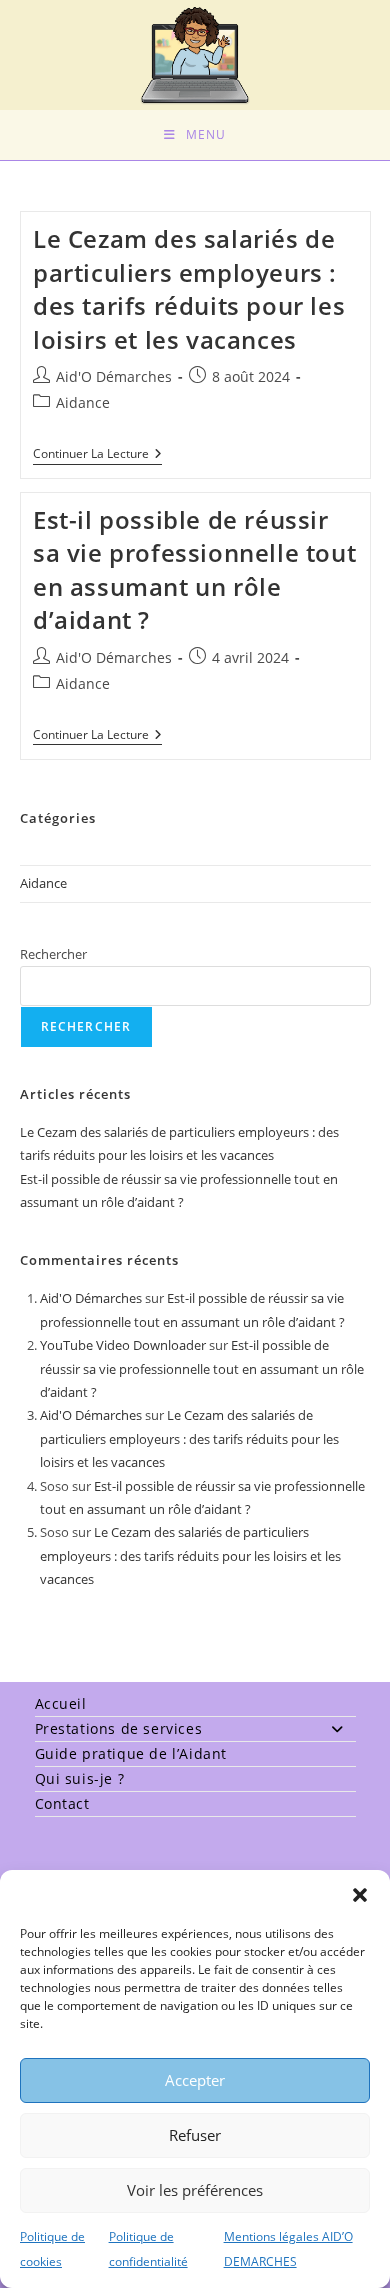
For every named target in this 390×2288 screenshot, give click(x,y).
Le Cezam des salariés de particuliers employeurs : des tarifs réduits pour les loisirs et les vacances (189, 289)
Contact (62, 1803)
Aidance (83, 402)
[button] (360, 1895)
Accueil (61, 1703)
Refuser (195, 2135)
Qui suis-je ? (80, 1778)
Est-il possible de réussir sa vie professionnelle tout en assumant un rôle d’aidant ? (194, 570)
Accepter (195, 2080)
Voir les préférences (195, 2190)
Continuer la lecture (97, 455)
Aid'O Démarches (114, 376)
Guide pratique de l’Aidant (131, 1753)
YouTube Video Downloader (123, 1345)
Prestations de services (119, 1728)
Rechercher (53, 954)
